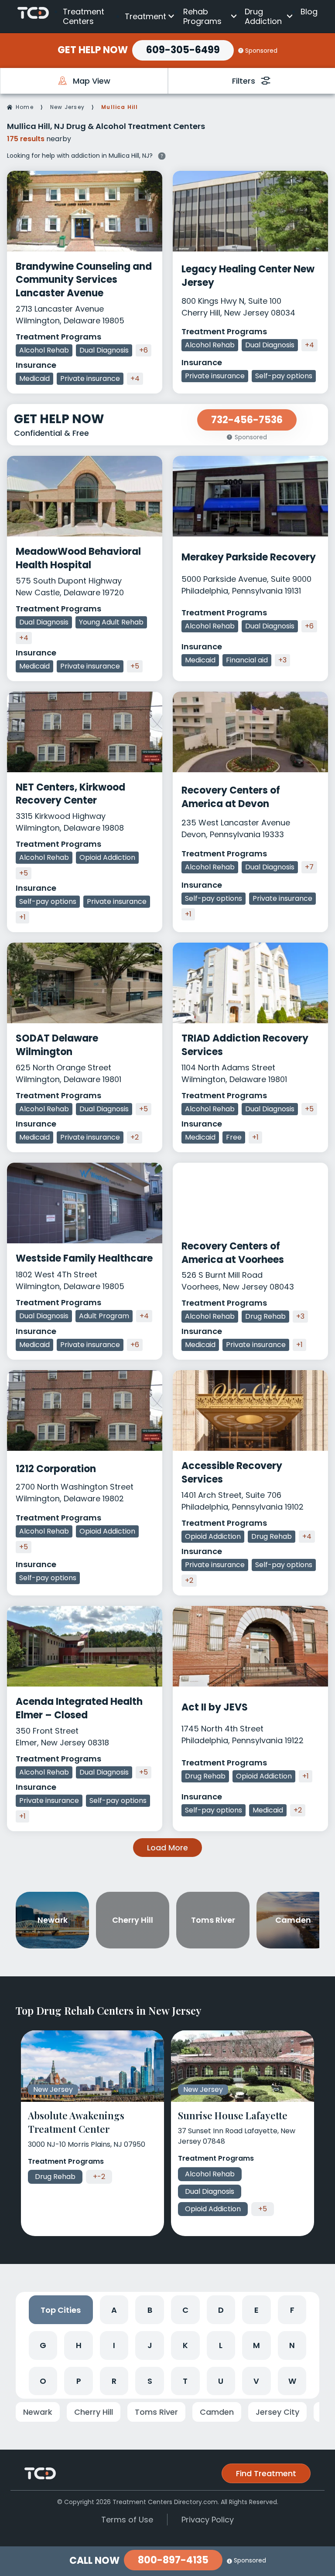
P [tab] (79, 2381)
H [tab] (79, 2345)
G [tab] (43, 2345)
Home (25, 107)
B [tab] (150, 2310)
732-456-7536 (247, 420)
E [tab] (256, 2310)
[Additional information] (162, 155)
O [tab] (43, 2381)
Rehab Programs (202, 16)
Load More (167, 1848)
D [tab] (221, 2310)
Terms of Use (127, 2520)
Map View (92, 81)
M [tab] (256, 2345)
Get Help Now (93, 50)
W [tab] (292, 2381)
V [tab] (256, 2381)
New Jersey (67, 107)
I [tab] (114, 2345)
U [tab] (221, 2381)
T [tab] (185, 2381)
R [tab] (114, 2381)
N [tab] (292, 2345)
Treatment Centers (84, 16)
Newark (38, 2412)
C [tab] (185, 2310)
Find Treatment (266, 2473)
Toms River (156, 2412)
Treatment (145, 16)
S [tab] (150, 2381)
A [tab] (114, 2310)
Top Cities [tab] (61, 2310)
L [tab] (221, 2345)
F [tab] (292, 2310)
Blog (309, 12)
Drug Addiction (263, 16)
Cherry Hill (94, 2412)
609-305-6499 (183, 50)
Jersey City (277, 2412)
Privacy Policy (208, 2520)
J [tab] (150, 2345)
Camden (217, 2412)
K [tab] (185, 2345)
